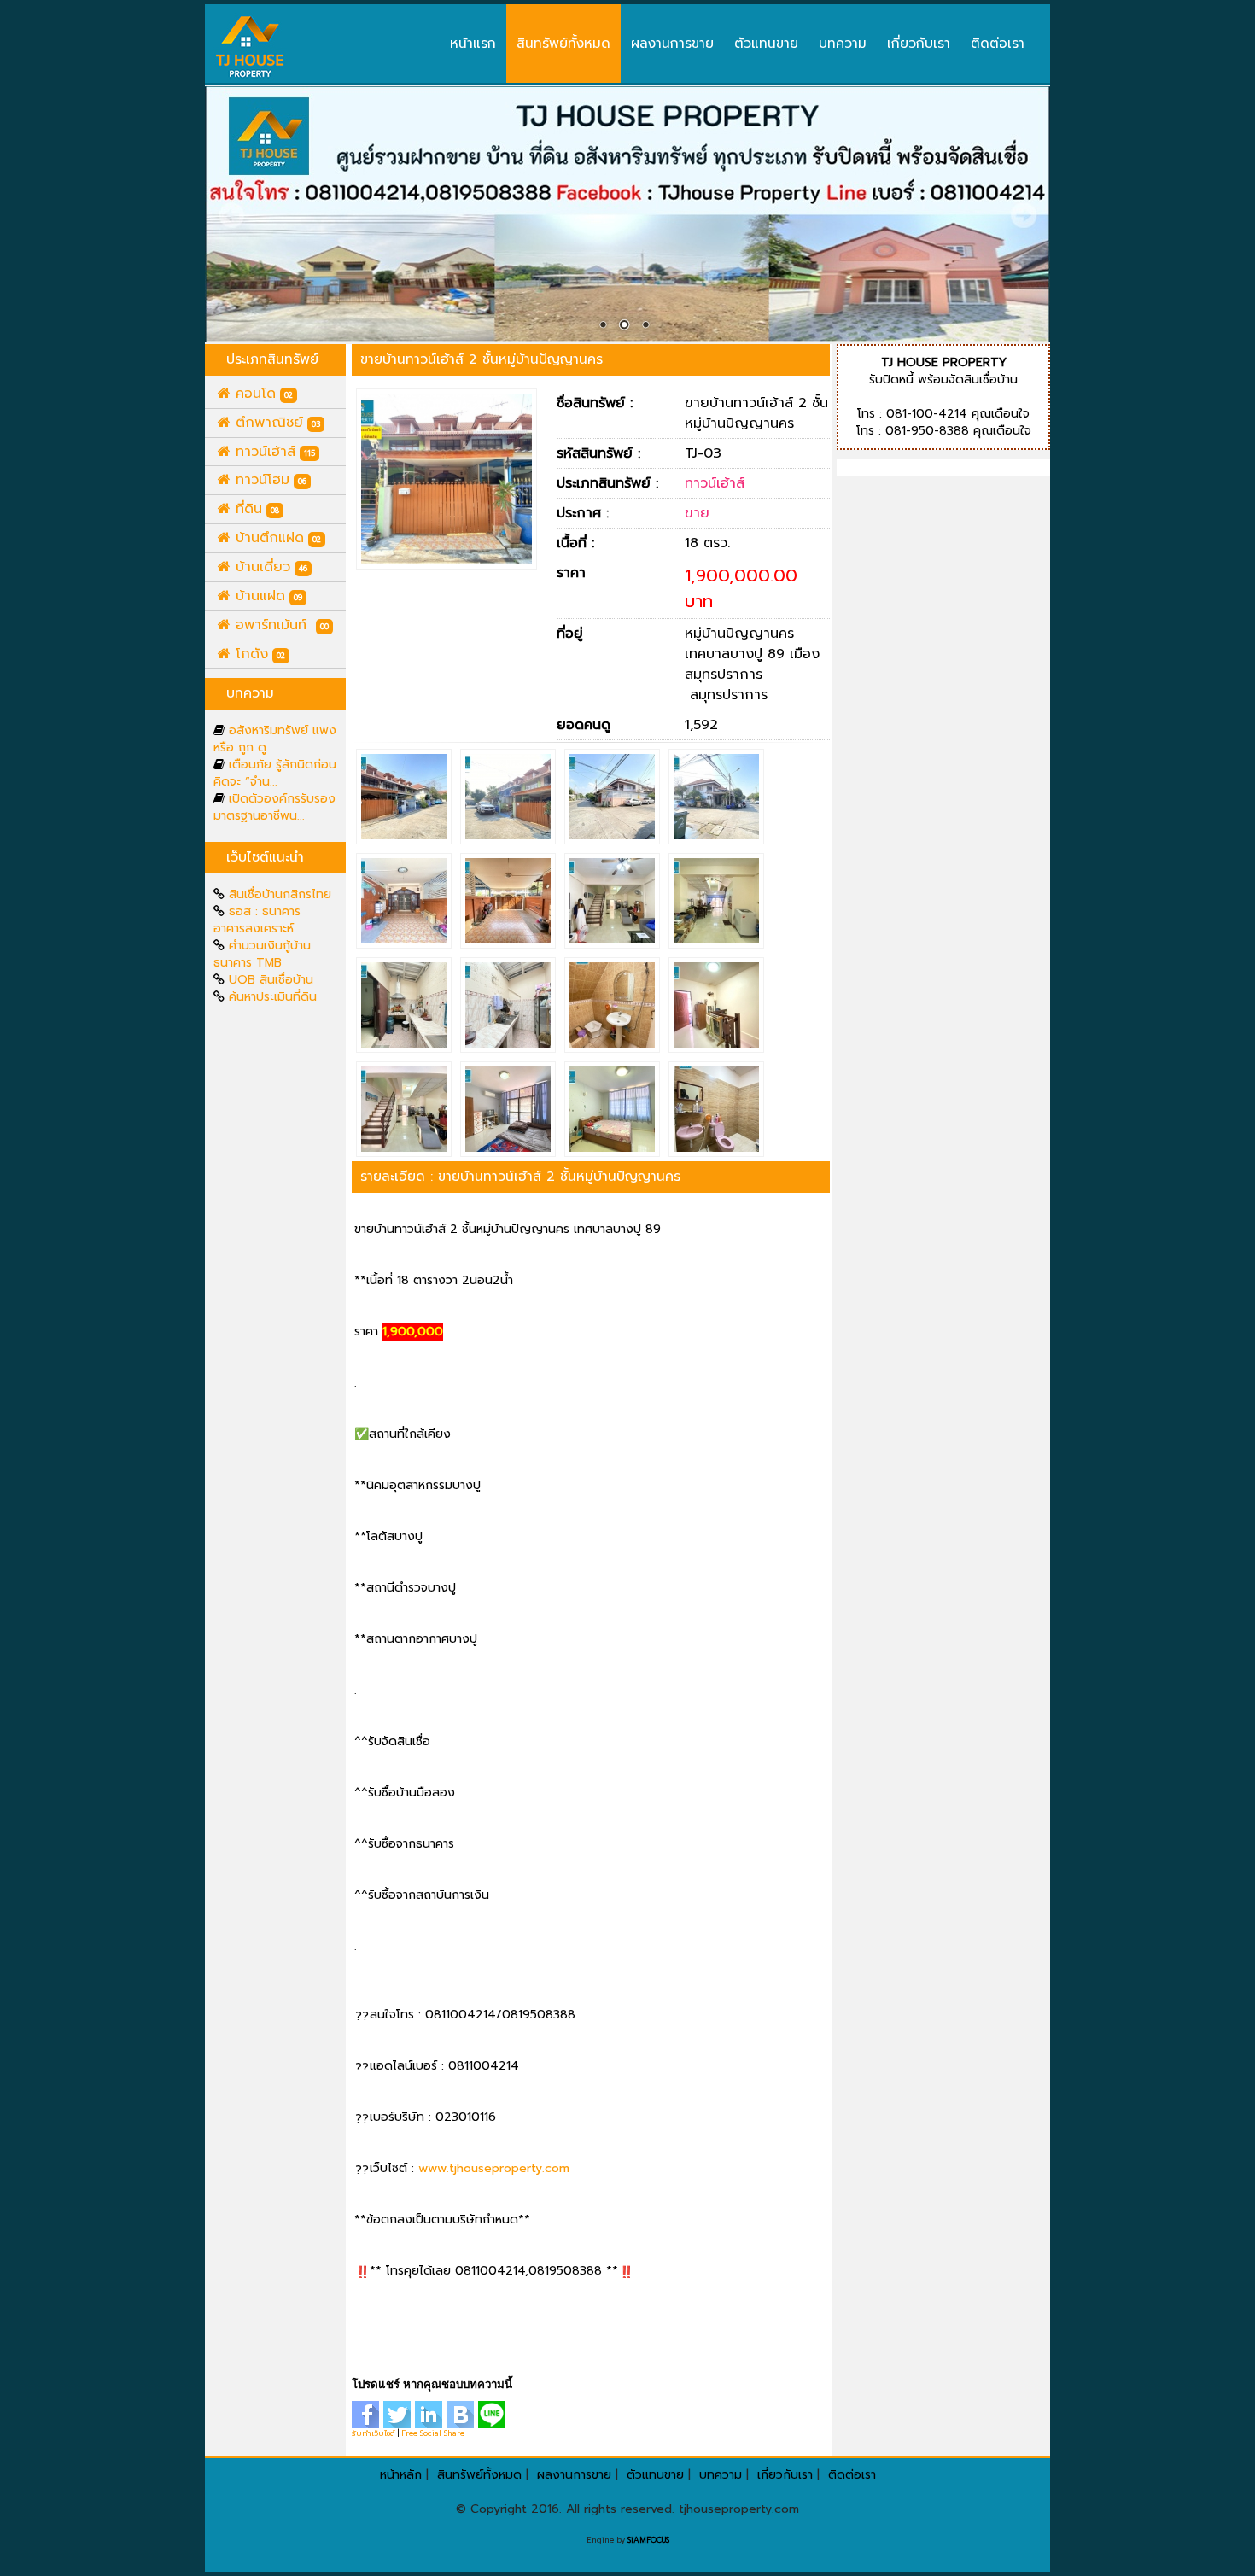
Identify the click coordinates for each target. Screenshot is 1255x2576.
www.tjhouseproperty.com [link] (494, 2168)
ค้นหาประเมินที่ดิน (273, 997)
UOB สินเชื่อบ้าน (271, 980)
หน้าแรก (473, 43)
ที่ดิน (255, 509)
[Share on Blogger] (462, 2414)
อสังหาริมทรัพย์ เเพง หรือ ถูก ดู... (275, 739)
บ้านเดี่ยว (269, 567)
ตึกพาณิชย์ (275, 423)
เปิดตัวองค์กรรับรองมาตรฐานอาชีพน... (274, 807)
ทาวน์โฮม (269, 480)
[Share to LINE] (494, 2414)
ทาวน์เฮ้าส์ (273, 452)
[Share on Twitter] (399, 2414)
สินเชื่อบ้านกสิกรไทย (280, 894)
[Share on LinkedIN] (431, 2414)
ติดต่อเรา (998, 43)
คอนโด (262, 394)
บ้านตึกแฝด (276, 538)
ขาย (697, 513)
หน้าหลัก (401, 2475)
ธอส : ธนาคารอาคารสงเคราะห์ (257, 920)
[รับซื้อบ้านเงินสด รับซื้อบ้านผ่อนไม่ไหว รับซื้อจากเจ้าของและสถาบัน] (250, 47)
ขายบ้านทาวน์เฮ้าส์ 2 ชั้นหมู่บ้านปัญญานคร (482, 359)
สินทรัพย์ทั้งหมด (563, 43)
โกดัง (258, 654)
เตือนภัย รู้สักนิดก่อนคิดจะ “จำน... (275, 773)
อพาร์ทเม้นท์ (280, 625)
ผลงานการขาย (672, 43)
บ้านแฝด (266, 596)
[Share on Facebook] (368, 2414)
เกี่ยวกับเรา (919, 43)
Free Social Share (433, 2433)
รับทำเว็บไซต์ (374, 2433)
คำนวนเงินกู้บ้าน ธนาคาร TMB (262, 954)
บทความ (843, 43)
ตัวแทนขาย (766, 43)
